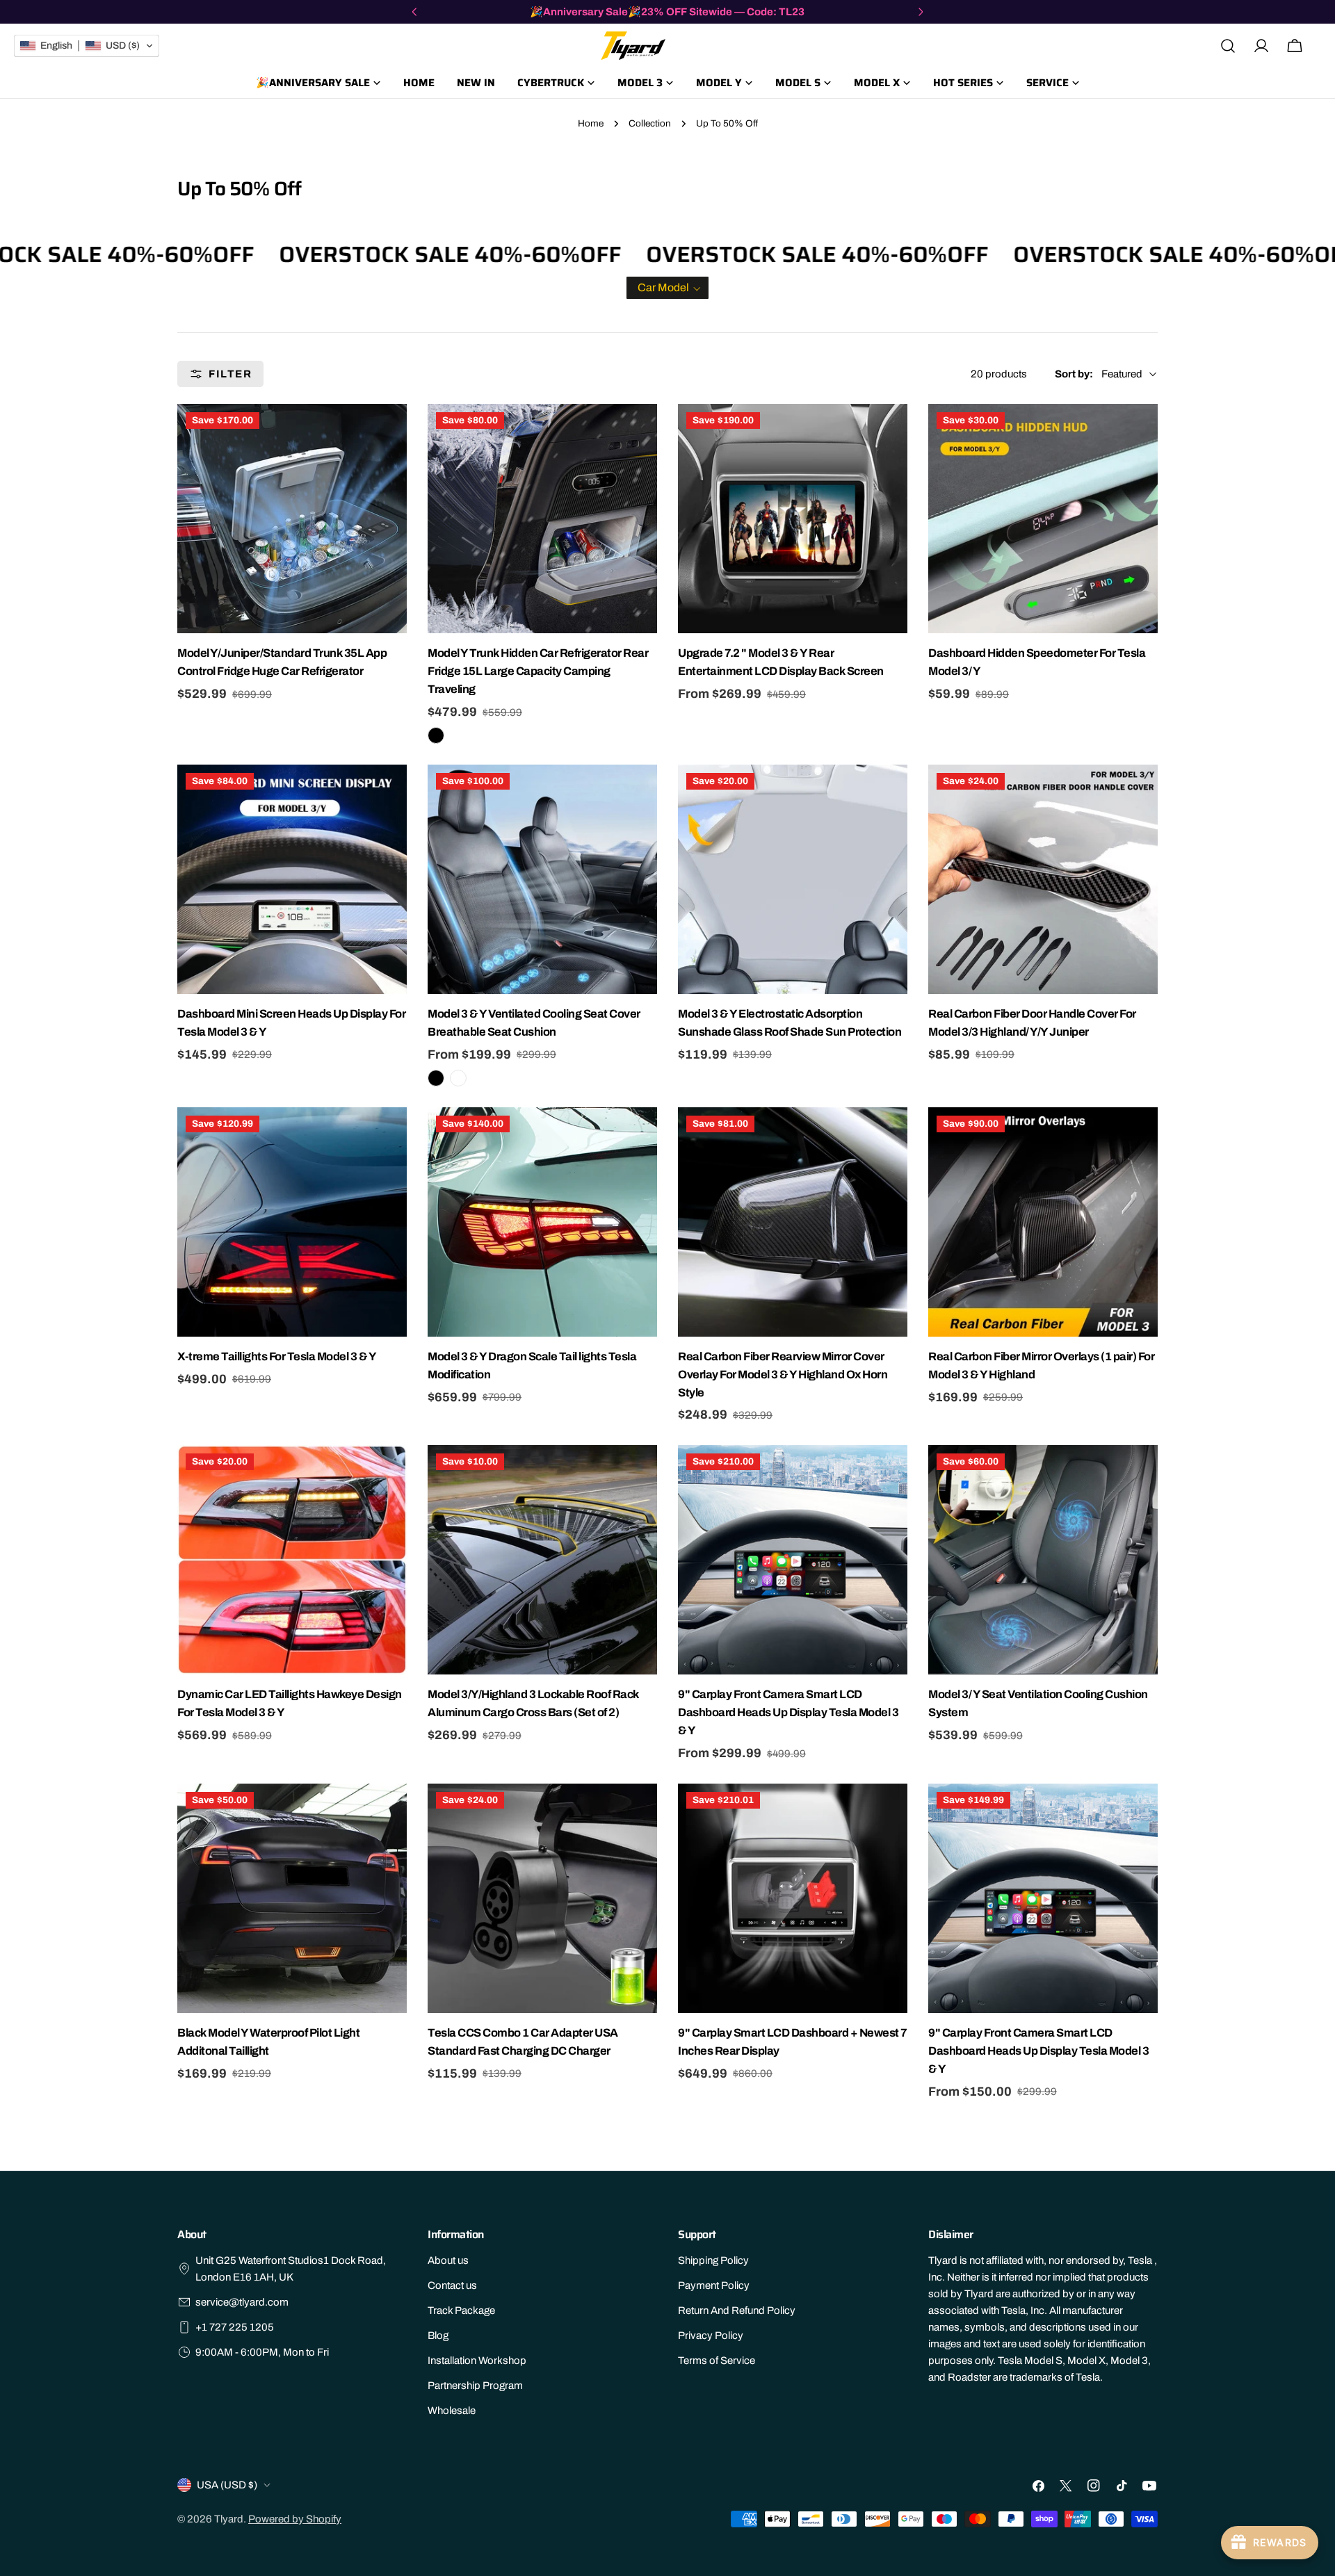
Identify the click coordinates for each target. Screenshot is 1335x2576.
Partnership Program (475, 2386)
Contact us (452, 2285)
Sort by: (1074, 374)
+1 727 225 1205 (235, 2327)
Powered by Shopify (295, 2519)
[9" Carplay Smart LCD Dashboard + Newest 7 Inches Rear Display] (793, 1898)
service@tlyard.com (242, 2302)
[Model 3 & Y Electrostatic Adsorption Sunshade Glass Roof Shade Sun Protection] (793, 879)
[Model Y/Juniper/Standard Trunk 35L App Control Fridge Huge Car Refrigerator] (292, 519)
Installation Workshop (477, 2361)
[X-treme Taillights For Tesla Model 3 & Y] (292, 1222)
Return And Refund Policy (737, 2310)
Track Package (461, 2310)
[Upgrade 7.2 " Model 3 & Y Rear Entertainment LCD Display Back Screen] (793, 519)
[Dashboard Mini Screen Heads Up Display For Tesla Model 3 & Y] (292, 879)
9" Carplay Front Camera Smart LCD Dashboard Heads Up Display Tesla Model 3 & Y (788, 1712)
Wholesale (452, 2411)
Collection (650, 123)
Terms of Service (717, 2361)
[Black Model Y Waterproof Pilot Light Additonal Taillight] (292, 1898)
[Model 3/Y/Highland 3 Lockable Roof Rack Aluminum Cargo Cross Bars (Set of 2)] (542, 1560)
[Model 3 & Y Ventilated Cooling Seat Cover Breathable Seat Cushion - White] (458, 1078)
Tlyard (229, 2519)
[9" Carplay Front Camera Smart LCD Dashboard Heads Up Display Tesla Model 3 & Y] (793, 1560)
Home (591, 123)
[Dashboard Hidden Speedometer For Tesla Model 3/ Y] (1043, 519)
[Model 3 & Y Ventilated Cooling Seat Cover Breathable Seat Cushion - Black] (436, 1078)
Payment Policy (714, 2285)
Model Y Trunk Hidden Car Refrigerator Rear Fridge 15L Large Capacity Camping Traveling (538, 671)
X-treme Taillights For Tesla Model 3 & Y (277, 1356)
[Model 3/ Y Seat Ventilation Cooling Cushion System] (1043, 1560)
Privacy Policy (711, 2335)
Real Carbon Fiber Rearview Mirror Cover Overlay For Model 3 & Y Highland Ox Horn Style (783, 1375)
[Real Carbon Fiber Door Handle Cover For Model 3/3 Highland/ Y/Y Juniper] (1043, 879)
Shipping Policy (713, 2260)
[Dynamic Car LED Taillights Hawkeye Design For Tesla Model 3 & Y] (292, 1560)
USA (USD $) (227, 2485)
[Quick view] (394, 427)
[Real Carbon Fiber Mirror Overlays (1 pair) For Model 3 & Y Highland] (1043, 1222)
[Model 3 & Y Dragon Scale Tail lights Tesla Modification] (542, 1222)
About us (448, 2260)
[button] (667, 288)
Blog (438, 2335)
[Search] (1228, 46)
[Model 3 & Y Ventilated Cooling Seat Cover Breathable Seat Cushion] (542, 879)
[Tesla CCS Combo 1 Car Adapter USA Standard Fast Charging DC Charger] (542, 1898)
